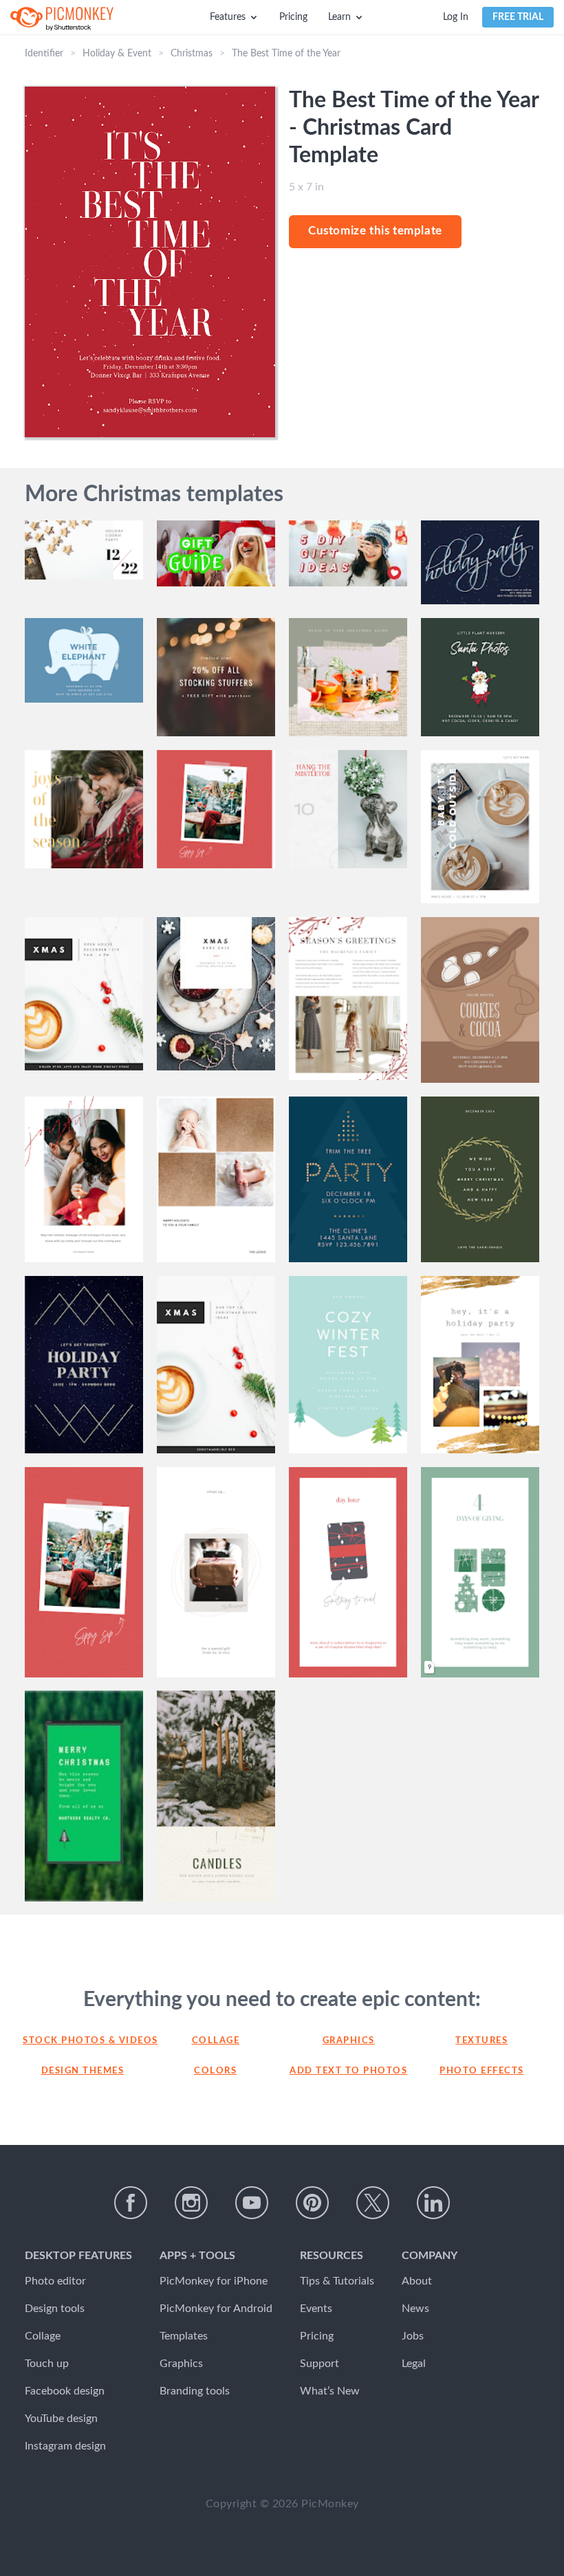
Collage (216, 2041)
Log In (456, 17)
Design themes (83, 2071)
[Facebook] (131, 2203)
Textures (481, 2041)
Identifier (44, 54)
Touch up (47, 2364)
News (415, 2309)
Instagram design (65, 2446)
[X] (373, 2203)
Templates (184, 2336)
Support (319, 2364)
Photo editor (55, 2281)
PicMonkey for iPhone (214, 2281)
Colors (215, 2071)
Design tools (55, 2309)
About (417, 2281)
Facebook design (65, 2391)
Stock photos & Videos (83, 2041)
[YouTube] (252, 2203)
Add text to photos (348, 2071)
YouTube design (61, 2419)
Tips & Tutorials (337, 2281)
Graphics (349, 2041)
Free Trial (518, 17)
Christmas (192, 54)
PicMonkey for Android (216, 2309)
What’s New (330, 2391)
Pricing (293, 17)
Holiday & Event (117, 54)
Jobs (413, 2336)
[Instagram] (191, 2203)
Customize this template (375, 231)
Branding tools (195, 2391)
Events (316, 2309)
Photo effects (482, 2071)
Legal (414, 2364)
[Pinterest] (312, 2203)
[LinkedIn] (433, 2203)
